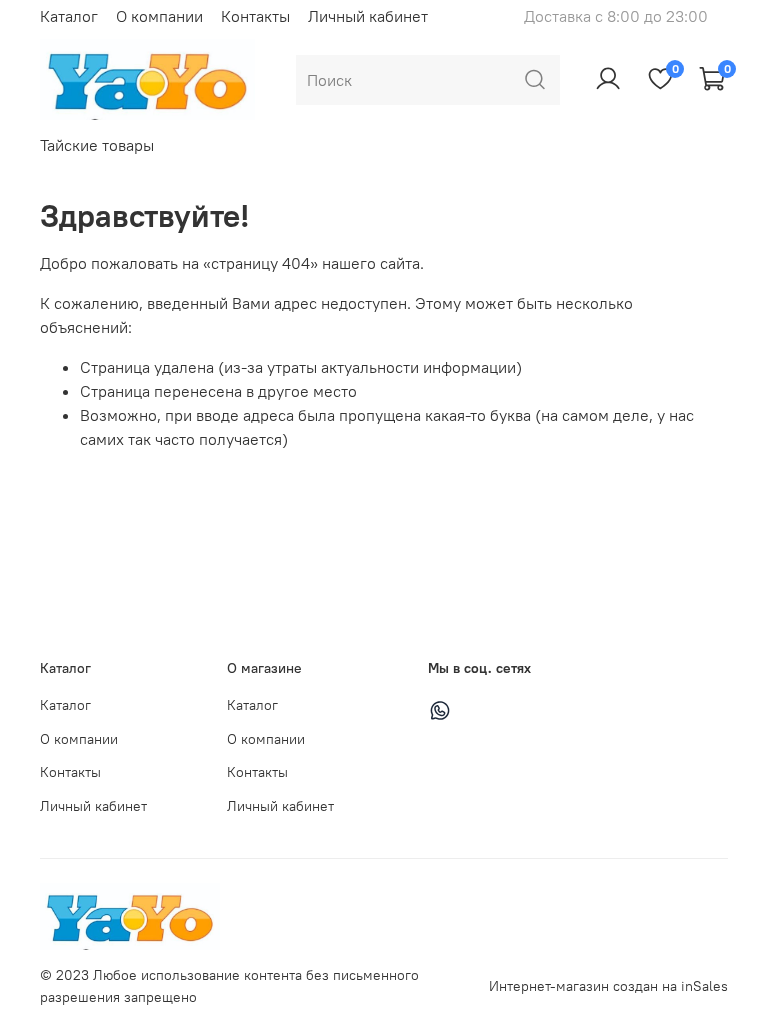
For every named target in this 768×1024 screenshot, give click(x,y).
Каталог (69, 16)
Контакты (255, 16)
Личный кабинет (368, 16)
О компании (159, 16)
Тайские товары (97, 145)
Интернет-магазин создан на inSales (608, 986)
